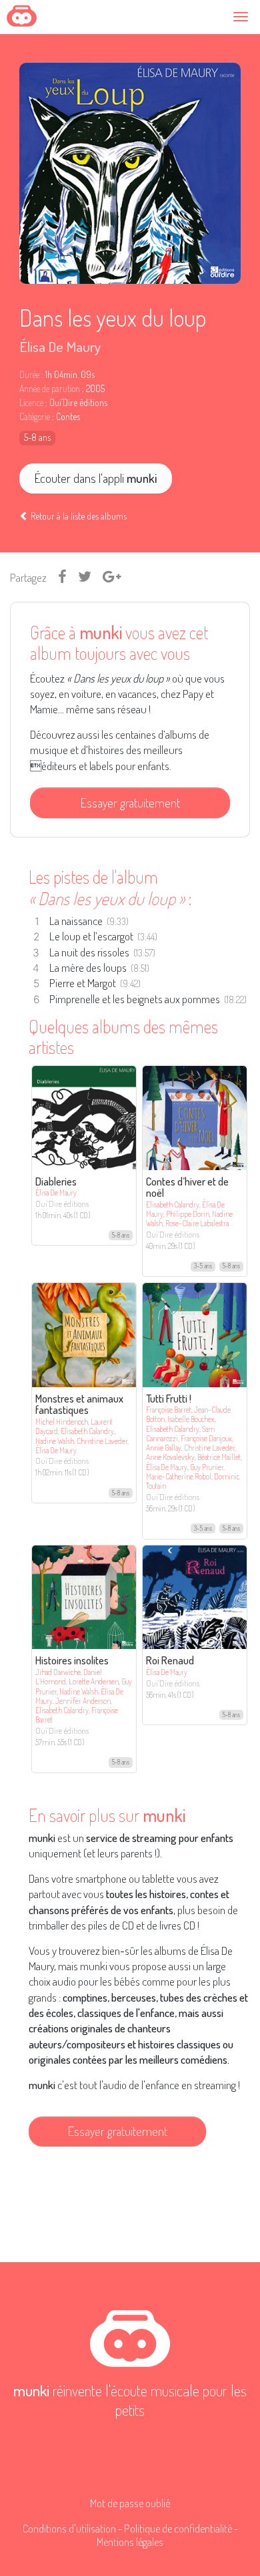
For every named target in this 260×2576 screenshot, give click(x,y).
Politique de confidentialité (178, 2528)
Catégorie (35, 417)
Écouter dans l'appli (96, 478)
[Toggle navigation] (243, 16)
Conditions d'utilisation (69, 2528)
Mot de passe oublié (130, 2503)
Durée (29, 375)
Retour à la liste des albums (78, 516)
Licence (31, 403)
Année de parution (50, 389)
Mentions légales (130, 2542)
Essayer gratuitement (130, 802)
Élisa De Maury (60, 346)
